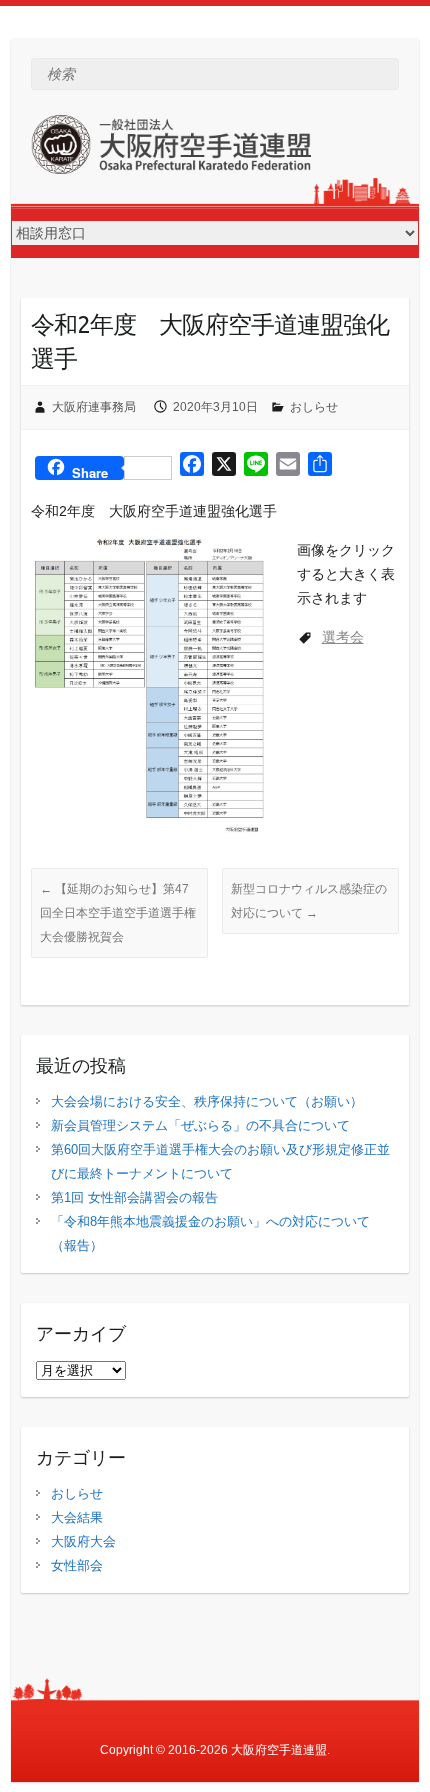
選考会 (343, 637)
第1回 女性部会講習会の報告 (134, 1197)
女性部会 (77, 1565)
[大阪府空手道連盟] (171, 148)
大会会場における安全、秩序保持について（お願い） (207, 1101)
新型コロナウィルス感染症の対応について (309, 901)
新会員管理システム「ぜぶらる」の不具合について (200, 1125)
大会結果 (77, 1517)
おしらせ (314, 407)
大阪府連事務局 (94, 407)
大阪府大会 (83, 1541)
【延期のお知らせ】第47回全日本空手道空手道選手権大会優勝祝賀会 (118, 913)
